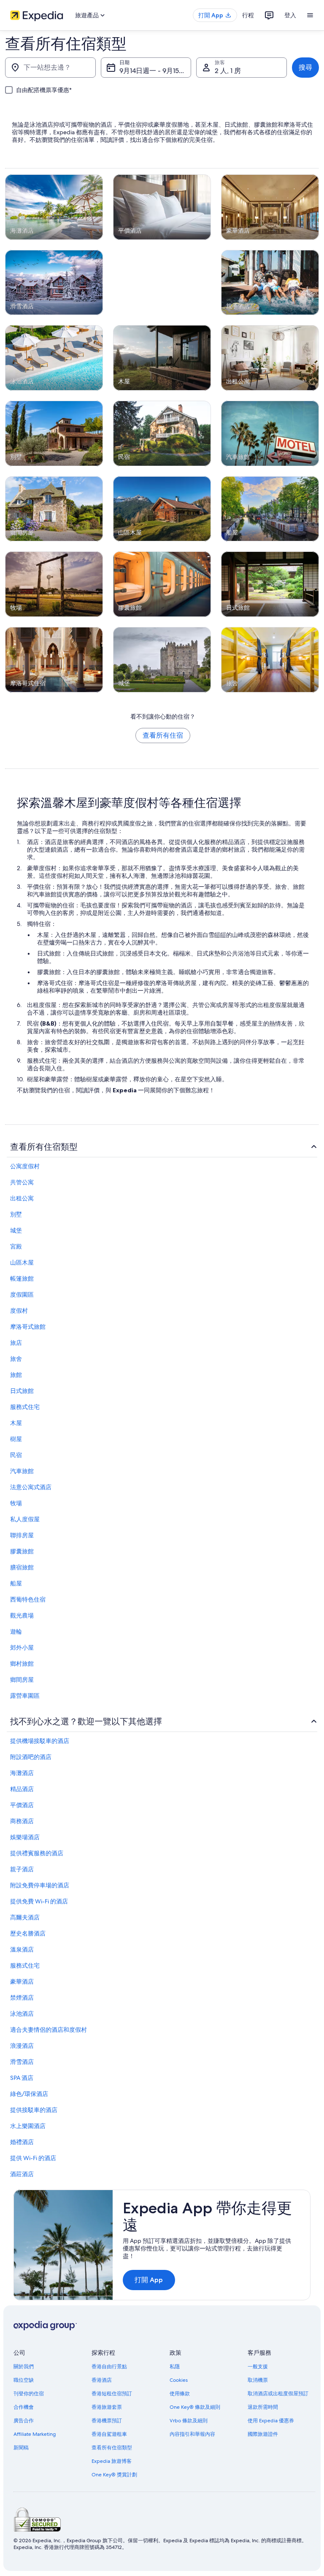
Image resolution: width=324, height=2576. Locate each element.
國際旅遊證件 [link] (263, 2434)
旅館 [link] (16, 1375)
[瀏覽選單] (310, 15)
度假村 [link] (19, 1311)
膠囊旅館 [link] (22, 1551)
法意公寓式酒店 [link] (31, 1487)
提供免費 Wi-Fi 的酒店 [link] (39, 1901)
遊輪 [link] (16, 1631)
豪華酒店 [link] (22, 1982)
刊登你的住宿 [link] (29, 2394)
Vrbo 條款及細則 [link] (189, 2421)
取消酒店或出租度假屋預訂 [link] (278, 2394)
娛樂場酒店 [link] (25, 1837)
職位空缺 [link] (24, 2380)
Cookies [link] (179, 2380)
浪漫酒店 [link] (22, 2046)
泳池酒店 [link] (22, 2014)
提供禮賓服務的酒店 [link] (37, 1853)
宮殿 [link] (16, 1246)
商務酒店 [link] (22, 1821)
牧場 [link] (16, 1503)
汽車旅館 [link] (22, 1471)
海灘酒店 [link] (22, 1773)
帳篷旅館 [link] (22, 1278)
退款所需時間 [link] (263, 2407)
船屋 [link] (16, 1583)
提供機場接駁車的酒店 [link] (40, 1741)
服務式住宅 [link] (25, 1407)
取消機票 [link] (258, 2380)
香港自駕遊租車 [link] (109, 2434)
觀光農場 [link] (22, 1615)
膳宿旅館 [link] (22, 1567)
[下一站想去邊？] (50, 68)
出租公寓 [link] (22, 1198)
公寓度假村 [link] (25, 1166)
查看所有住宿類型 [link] (112, 2448)
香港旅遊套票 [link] (107, 2407)
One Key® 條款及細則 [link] (195, 2407)
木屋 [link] (16, 1423)
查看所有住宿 (163, 735)
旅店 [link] (16, 1343)
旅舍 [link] (16, 1359)
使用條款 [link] (180, 2394)
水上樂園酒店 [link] (28, 2126)
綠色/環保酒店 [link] (29, 2094)
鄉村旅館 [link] (22, 1664)
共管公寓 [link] (22, 1182)
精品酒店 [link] (22, 1789)
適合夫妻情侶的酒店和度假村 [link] (49, 2030)
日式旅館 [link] (22, 1391)
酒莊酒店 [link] (22, 2174)
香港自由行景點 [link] (109, 2367)
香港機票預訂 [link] (107, 2421)
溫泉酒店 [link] (22, 1949)
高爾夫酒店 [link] (25, 1917)
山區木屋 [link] (22, 1262)
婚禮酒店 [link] (22, 2142)
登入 (290, 15)
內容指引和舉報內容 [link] (192, 2434)
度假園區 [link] (22, 1295)
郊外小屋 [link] (22, 1648)
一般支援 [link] (258, 2367)
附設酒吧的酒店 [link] (31, 1757)
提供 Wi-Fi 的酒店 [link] (33, 2158)
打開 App (149, 2280)
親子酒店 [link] (22, 1869)
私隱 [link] (175, 2367)
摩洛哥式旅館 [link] (28, 1327)
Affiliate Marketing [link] (35, 2434)
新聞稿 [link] (21, 2448)
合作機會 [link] (24, 2407)
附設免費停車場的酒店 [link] (40, 1885)
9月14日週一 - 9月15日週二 (155, 71)
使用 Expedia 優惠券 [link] (271, 2421)
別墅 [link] (16, 1214)
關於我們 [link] (24, 2367)
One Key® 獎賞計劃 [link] (114, 2475)
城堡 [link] (16, 1230)
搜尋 (305, 67)
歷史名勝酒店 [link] (28, 1933)
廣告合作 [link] (24, 2421)
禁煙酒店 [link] (22, 1998)
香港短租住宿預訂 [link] (112, 2394)
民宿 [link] (16, 1455)
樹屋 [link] (16, 1439)
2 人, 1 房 (228, 71)
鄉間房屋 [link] (22, 1680)
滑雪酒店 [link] (22, 2062)
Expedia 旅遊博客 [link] (112, 2461)
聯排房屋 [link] (22, 1535)
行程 (248, 15)
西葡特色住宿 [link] (28, 1599)
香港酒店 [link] (102, 2380)
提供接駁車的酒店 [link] (34, 2110)
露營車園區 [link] (25, 1696)
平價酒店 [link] (22, 1805)
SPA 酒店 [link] (22, 2078)
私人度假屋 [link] (25, 1519)
